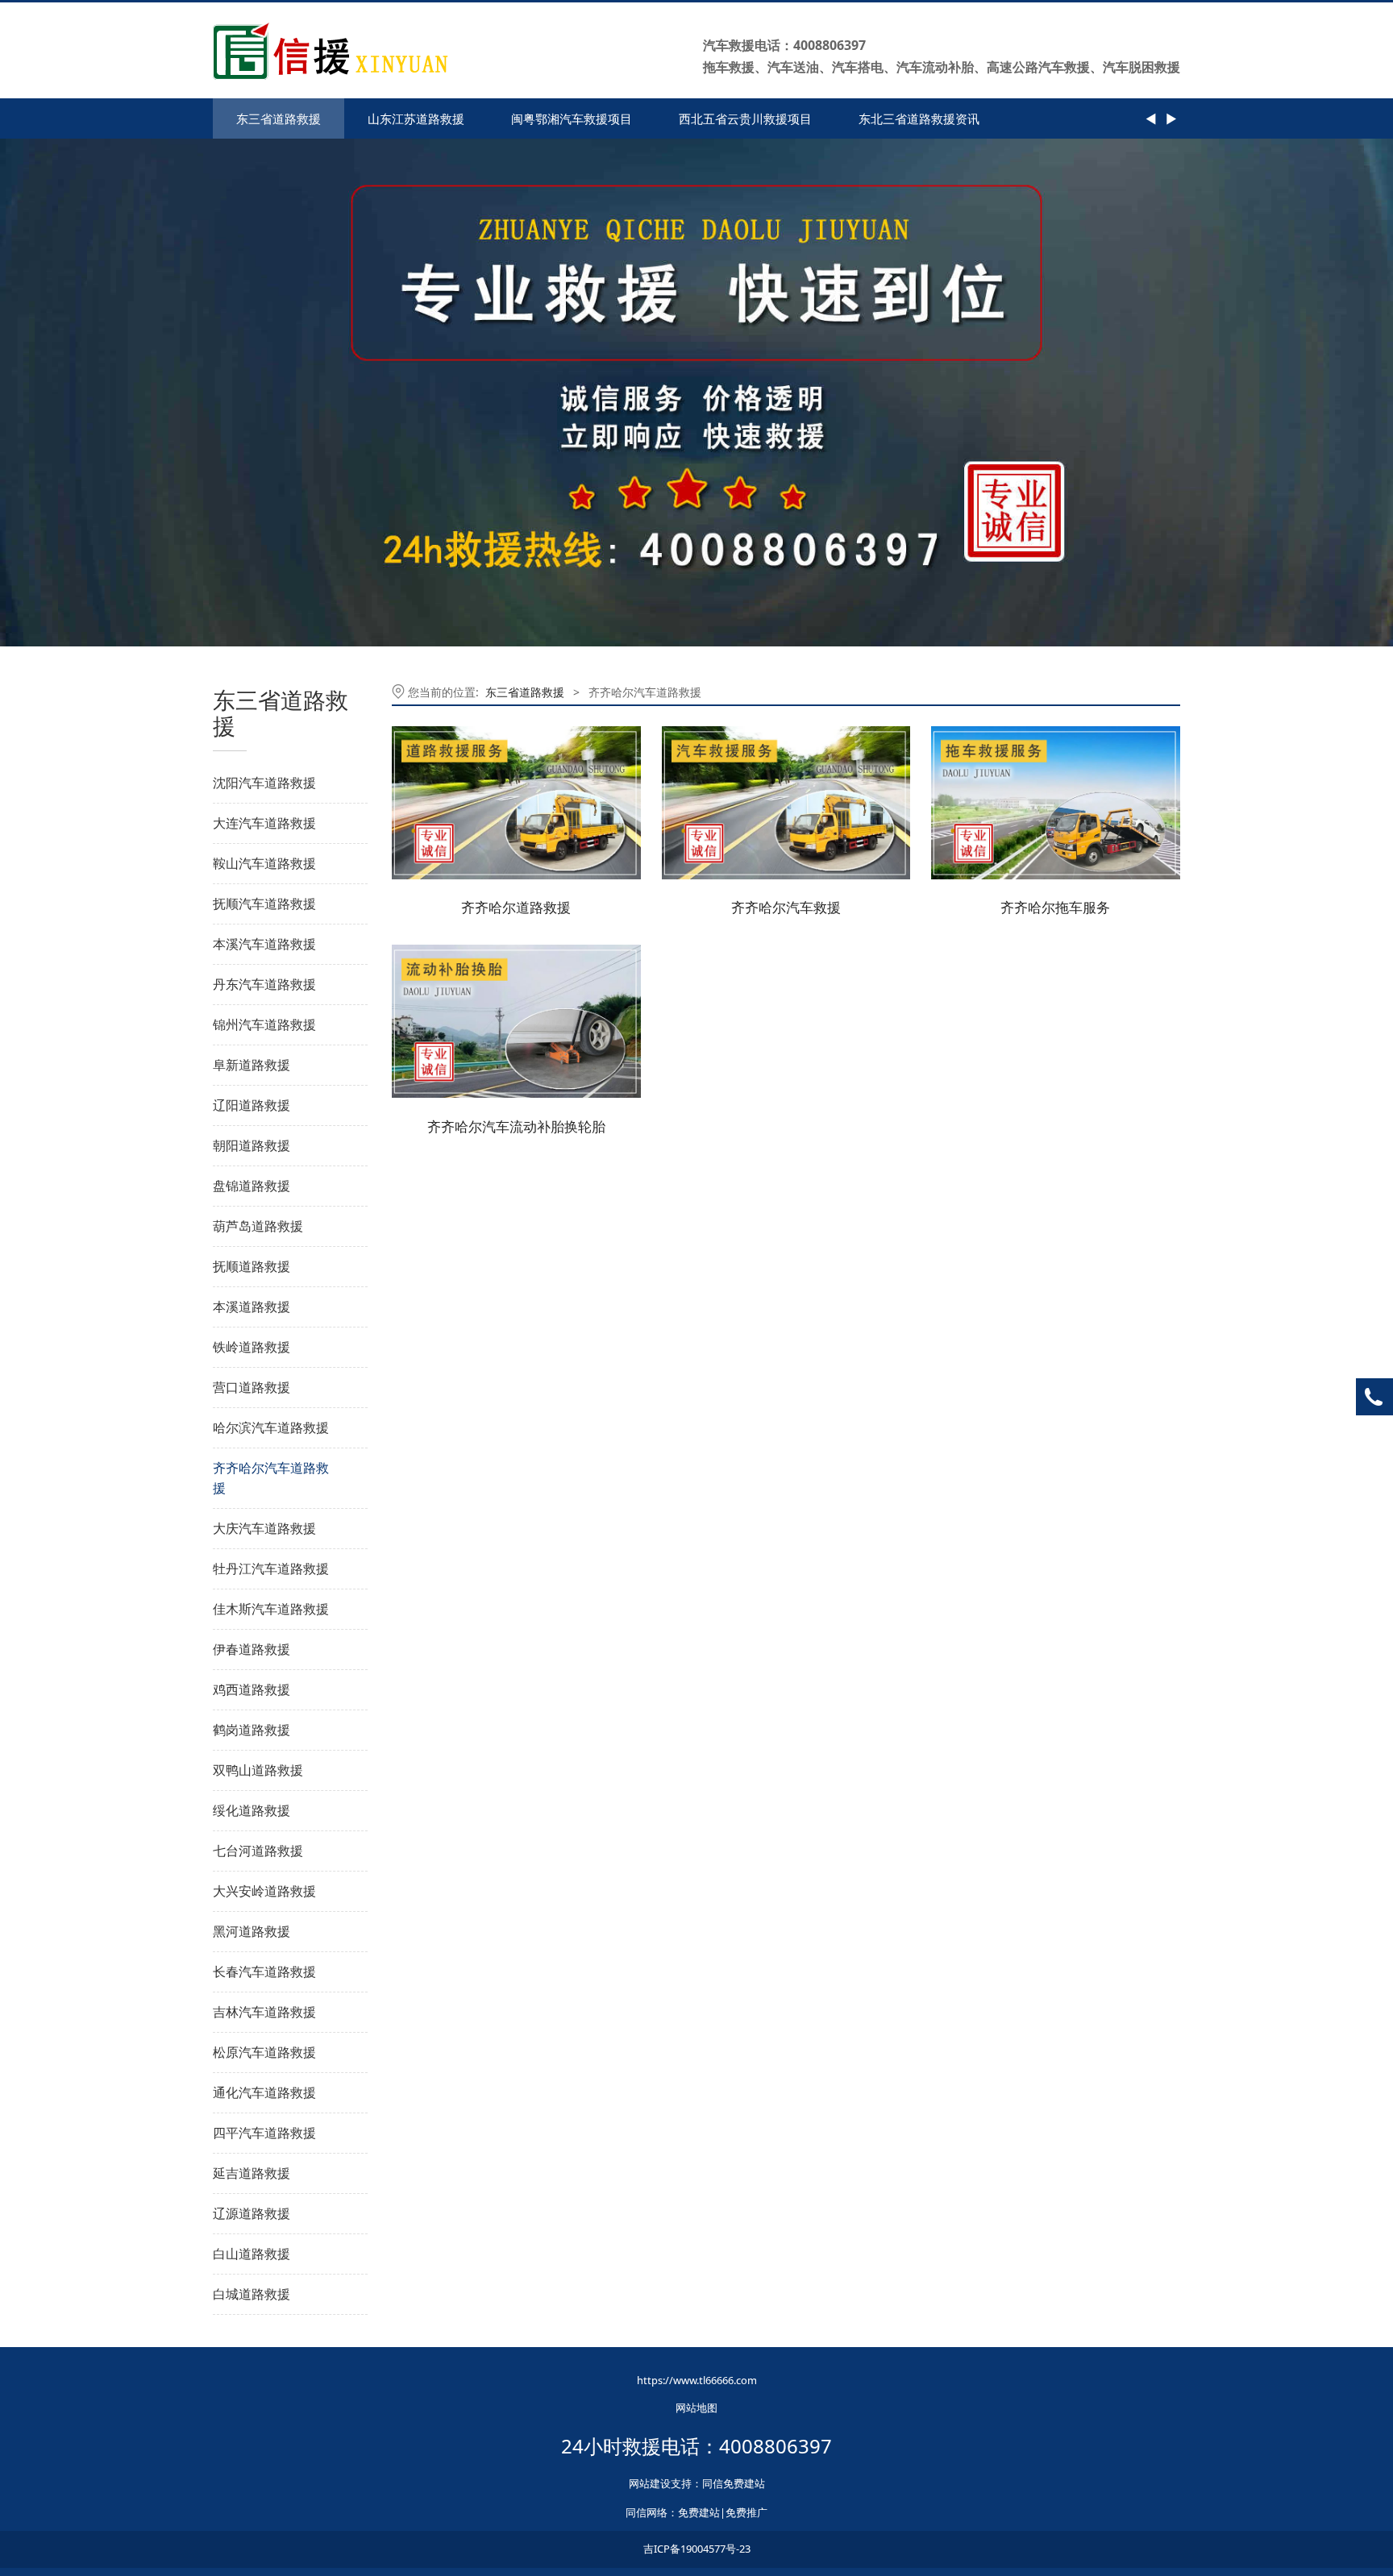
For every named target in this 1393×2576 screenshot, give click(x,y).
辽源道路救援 (252, 2213)
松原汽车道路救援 (264, 2052)
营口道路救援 (252, 1387)
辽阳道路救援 (252, 1105)
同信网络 (647, 2512)
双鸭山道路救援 (258, 1770)
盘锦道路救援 (252, 1186)
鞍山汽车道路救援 (264, 863)
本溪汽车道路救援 (264, 944)
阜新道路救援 (252, 1065)
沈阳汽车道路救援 (264, 783)
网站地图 (696, 2408)
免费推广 (746, 2512)
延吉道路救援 (252, 2173)
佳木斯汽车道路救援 (271, 1609)
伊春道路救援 (252, 1649)
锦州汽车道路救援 (264, 1024)
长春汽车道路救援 (264, 1971)
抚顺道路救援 (252, 1266)
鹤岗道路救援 (252, 1730)
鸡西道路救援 (252, 1689)
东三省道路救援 (279, 118)
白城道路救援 (252, 2294)
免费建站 (699, 2512)
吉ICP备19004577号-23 (697, 2549)
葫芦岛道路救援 (258, 1226)
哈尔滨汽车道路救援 (271, 1427)
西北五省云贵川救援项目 (745, 118)
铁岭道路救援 (252, 1347)
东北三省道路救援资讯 (919, 118)
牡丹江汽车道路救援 (271, 1568)
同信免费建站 (734, 2483)
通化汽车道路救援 (264, 2092)
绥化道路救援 (252, 1810)
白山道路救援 (252, 2254)
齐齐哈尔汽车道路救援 (271, 1478)
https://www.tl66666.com (697, 2380)
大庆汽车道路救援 (264, 1528)
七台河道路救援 (258, 1851)
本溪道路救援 (252, 1307)
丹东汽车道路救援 (264, 984)
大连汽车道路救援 (264, 823)
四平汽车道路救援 (264, 2133)
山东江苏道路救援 (416, 118)
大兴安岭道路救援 (264, 1891)
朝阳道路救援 (252, 1145)
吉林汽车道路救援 (264, 2012)
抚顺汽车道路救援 (264, 904)
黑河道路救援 (252, 1931)
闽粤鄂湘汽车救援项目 (572, 118)
